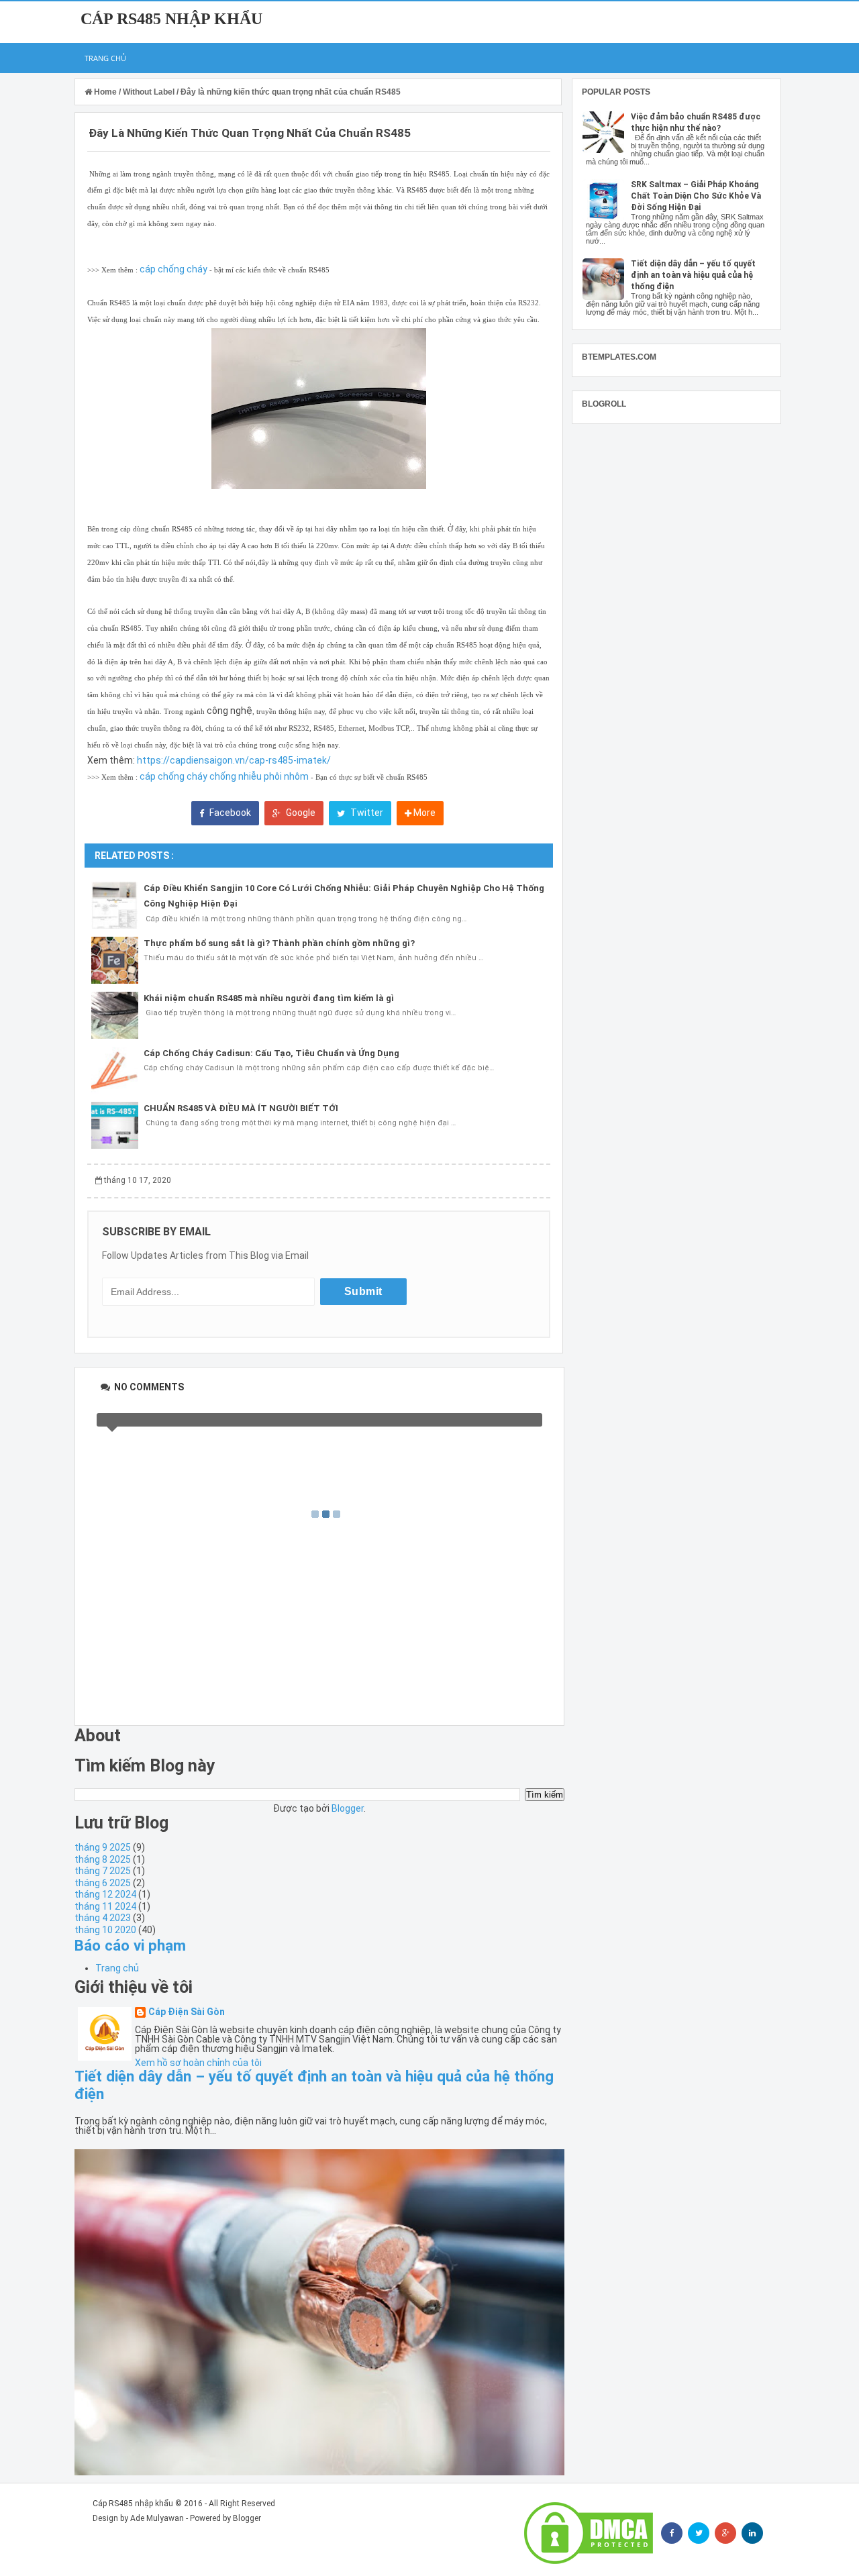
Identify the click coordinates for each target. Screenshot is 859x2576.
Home (105, 92)
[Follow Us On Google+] (725, 2533)
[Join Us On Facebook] (672, 2533)
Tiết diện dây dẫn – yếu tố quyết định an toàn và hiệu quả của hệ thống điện (693, 275)
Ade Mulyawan (157, 2518)
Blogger (348, 1808)
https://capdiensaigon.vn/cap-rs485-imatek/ (234, 760)
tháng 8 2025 (103, 1859)
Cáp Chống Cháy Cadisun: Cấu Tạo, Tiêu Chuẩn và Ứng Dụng (271, 1053)
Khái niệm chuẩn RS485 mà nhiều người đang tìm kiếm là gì (269, 998)
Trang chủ (105, 58)
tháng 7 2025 (103, 1871)
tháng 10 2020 (105, 1930)
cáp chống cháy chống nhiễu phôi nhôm (224, 776)
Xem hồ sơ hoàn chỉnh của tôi (198, 2063)
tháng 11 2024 (105, 1906)
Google (300, 813)
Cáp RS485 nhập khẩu (171, 19)
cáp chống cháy (173, 269)
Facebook (229, 813)
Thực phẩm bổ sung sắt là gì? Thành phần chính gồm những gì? (279, 943)
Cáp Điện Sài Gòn (187, 2012)
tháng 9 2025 (103, 1847)
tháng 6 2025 (103, 1883)
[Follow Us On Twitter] (699, 2533)
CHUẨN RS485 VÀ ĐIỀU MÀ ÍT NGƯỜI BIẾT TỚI (241, 1108)
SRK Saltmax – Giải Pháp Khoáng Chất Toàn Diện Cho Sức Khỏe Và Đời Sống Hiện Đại (696, 196)
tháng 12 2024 (105, 1894)
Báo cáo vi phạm (130, 1945)
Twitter (366, 813)
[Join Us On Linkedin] (752, 2533)
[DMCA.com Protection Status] (589, 2533)
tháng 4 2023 (103, 1918)
